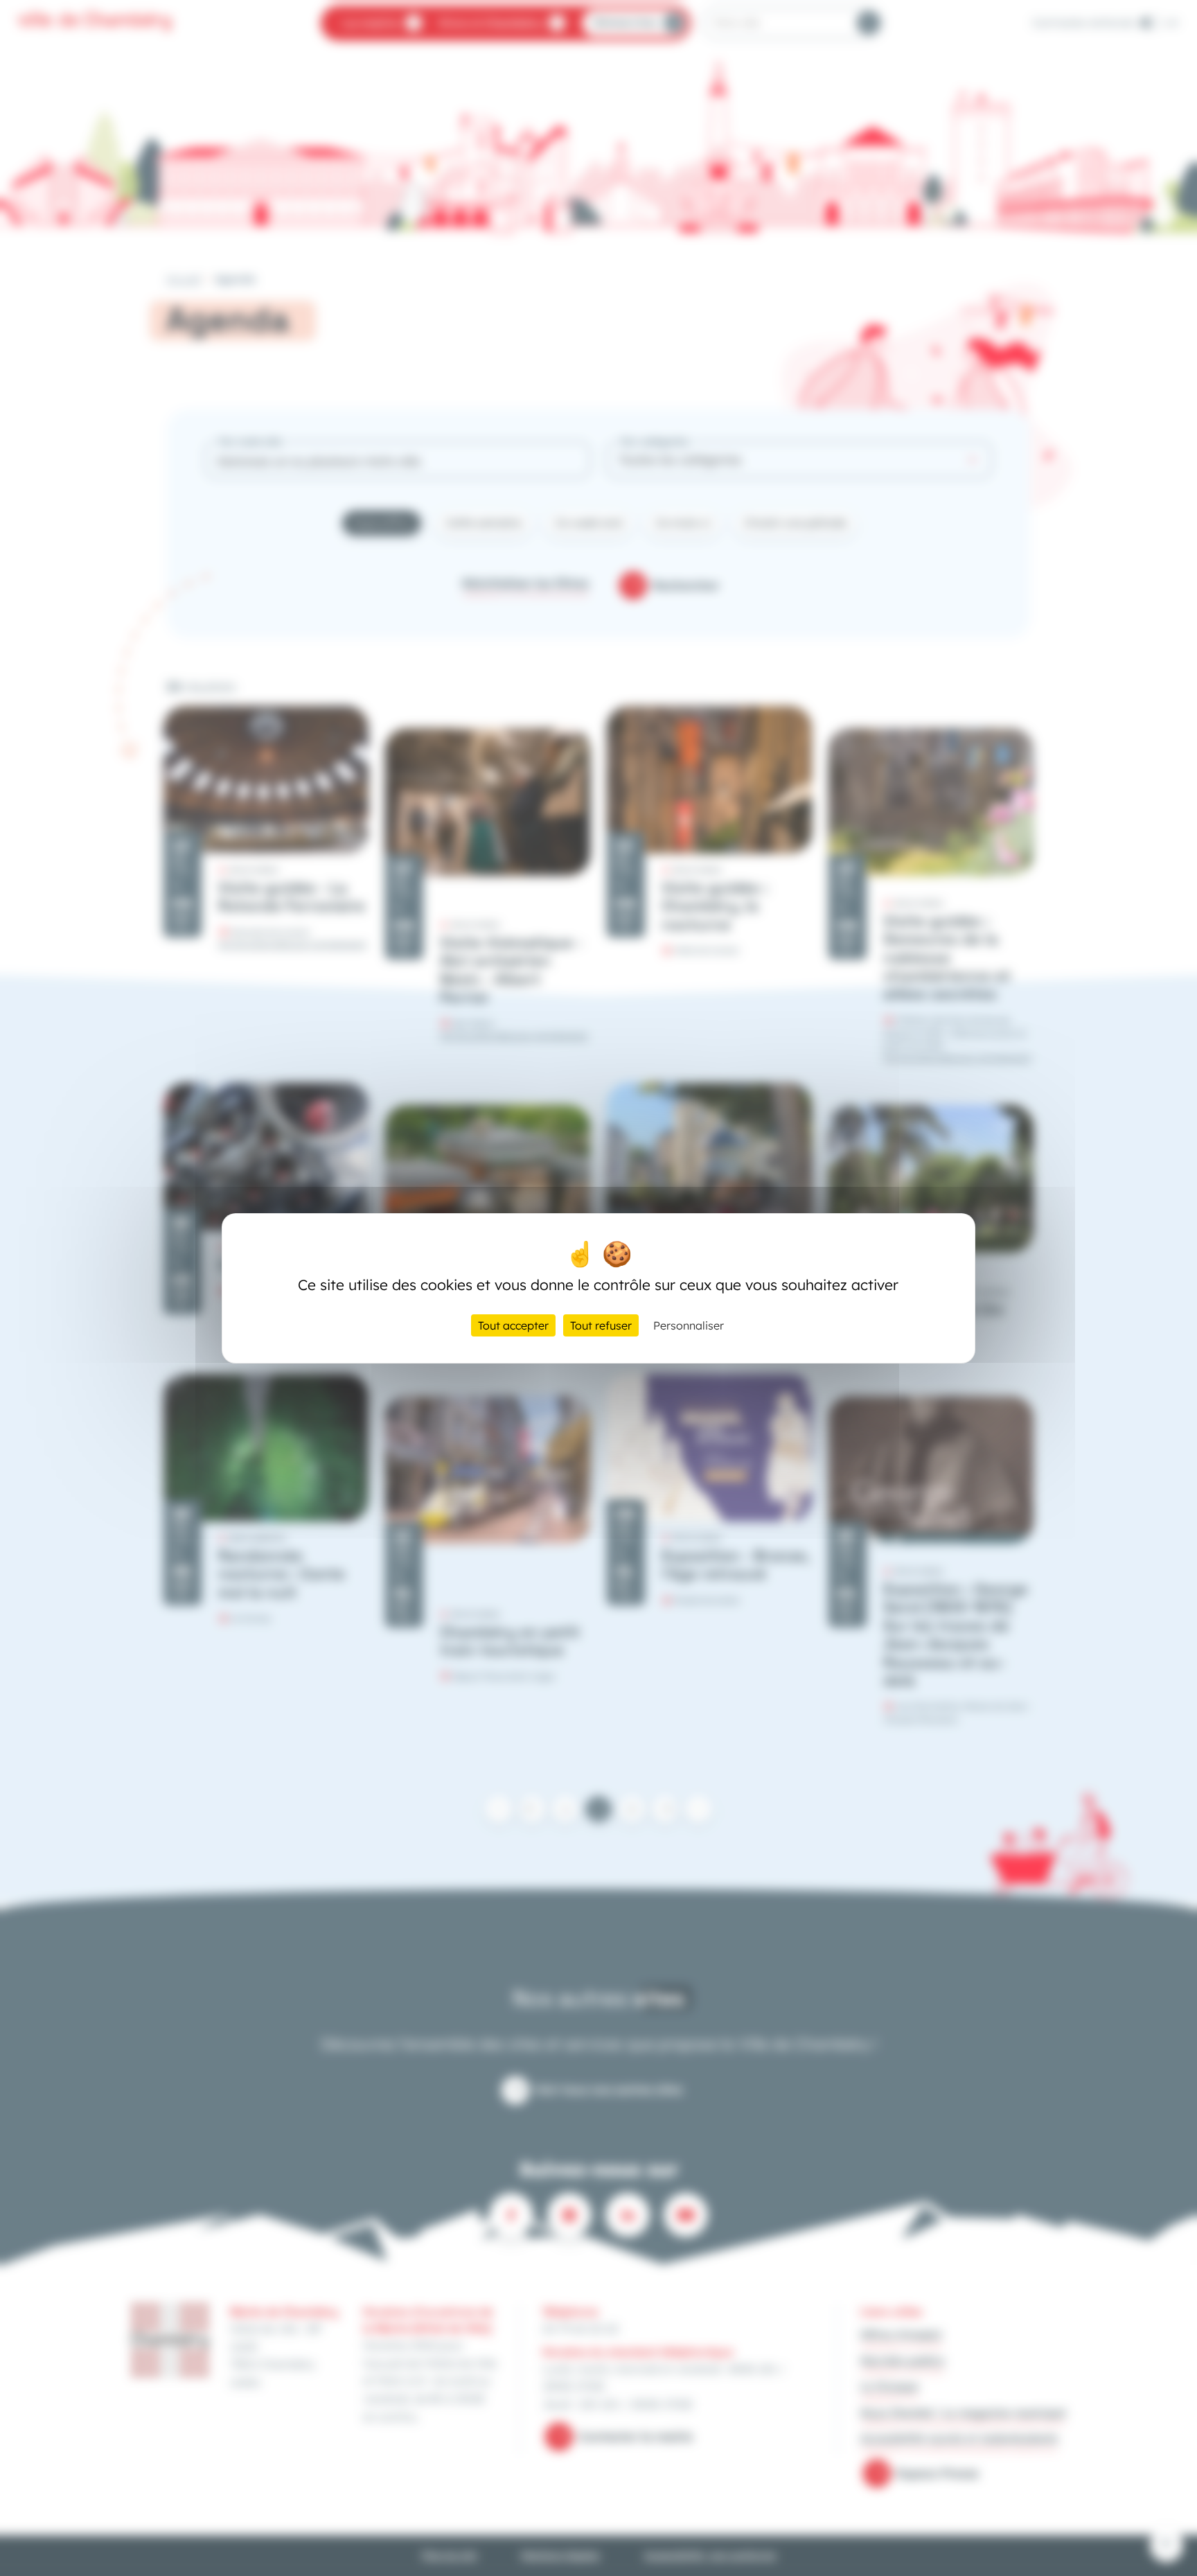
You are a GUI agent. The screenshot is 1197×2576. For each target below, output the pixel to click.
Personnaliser (689, 1325)
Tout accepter (513, 1325)
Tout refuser (601, 1325)
